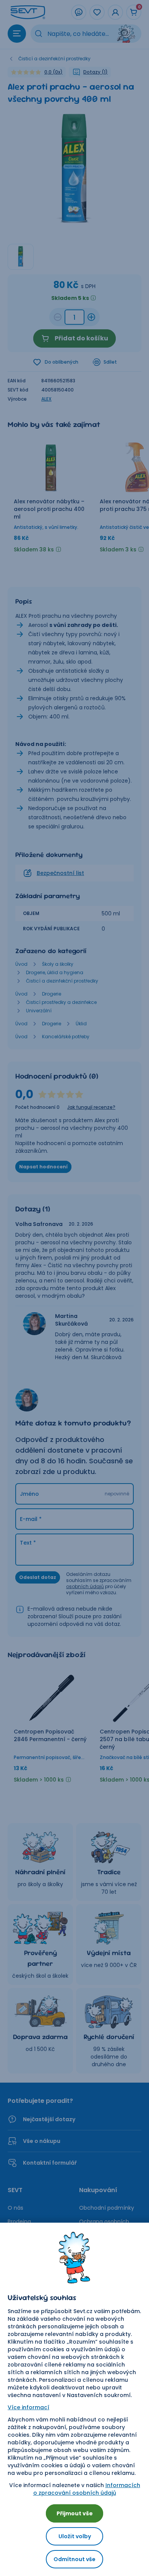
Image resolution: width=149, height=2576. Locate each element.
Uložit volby (75, 2536)
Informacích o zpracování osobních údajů (87, 2489)
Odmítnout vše (74, 2559)
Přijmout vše (75, 2513)
